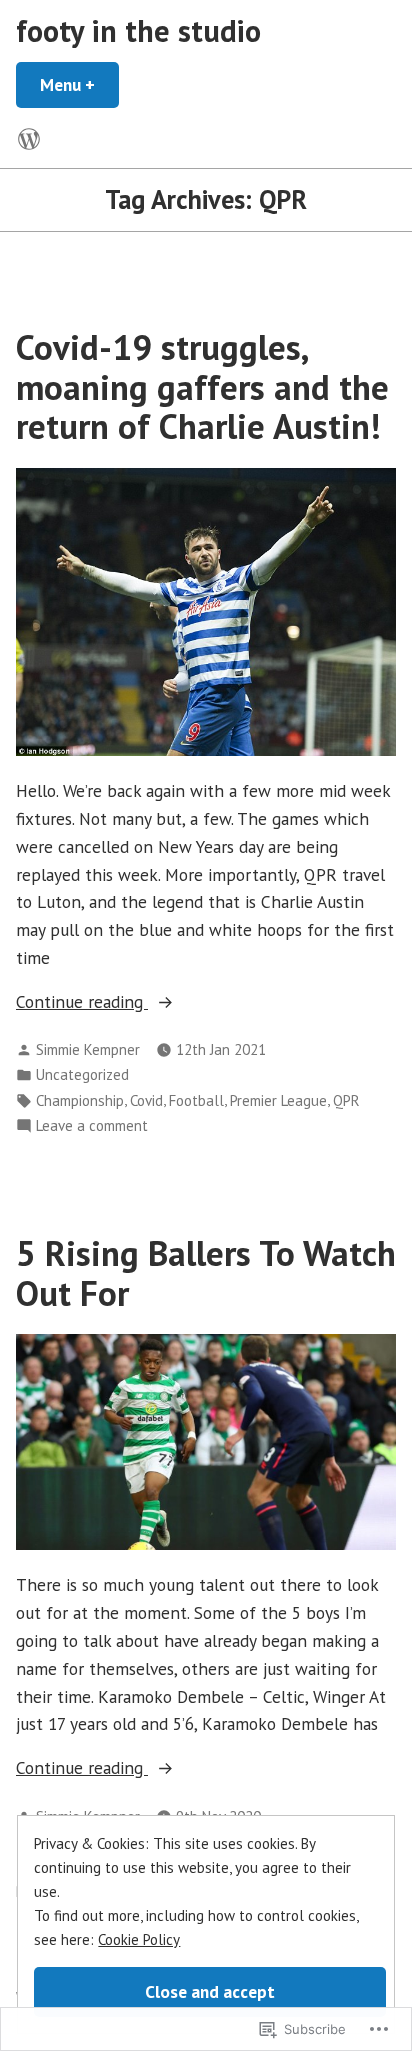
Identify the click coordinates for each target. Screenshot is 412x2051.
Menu (79, 84)
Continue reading (82, 1002)
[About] (29, 138)
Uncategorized (82, 1074)
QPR (346, 1100)
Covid (146, 1100)
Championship (80, 1100)
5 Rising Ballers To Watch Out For (206, 1272)
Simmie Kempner (88, 1049)
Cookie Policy (139, 1939)
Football (196, 1100)
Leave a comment (92, 1126)
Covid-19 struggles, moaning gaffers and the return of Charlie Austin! (202, 386)
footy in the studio (138, 30)
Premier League (278, 1100)
